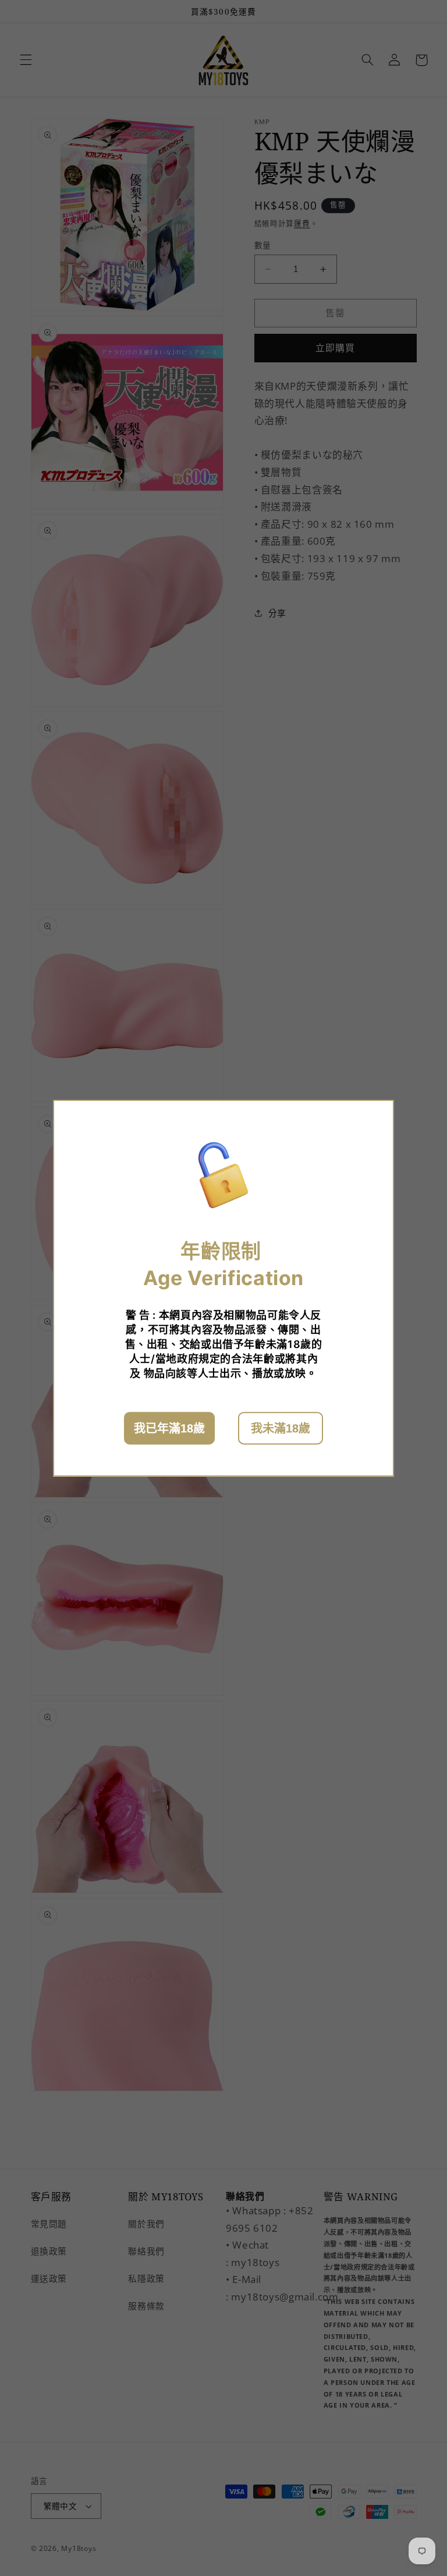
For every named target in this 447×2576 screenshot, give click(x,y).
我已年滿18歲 (169, 1428)
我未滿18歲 (281, 1428)
